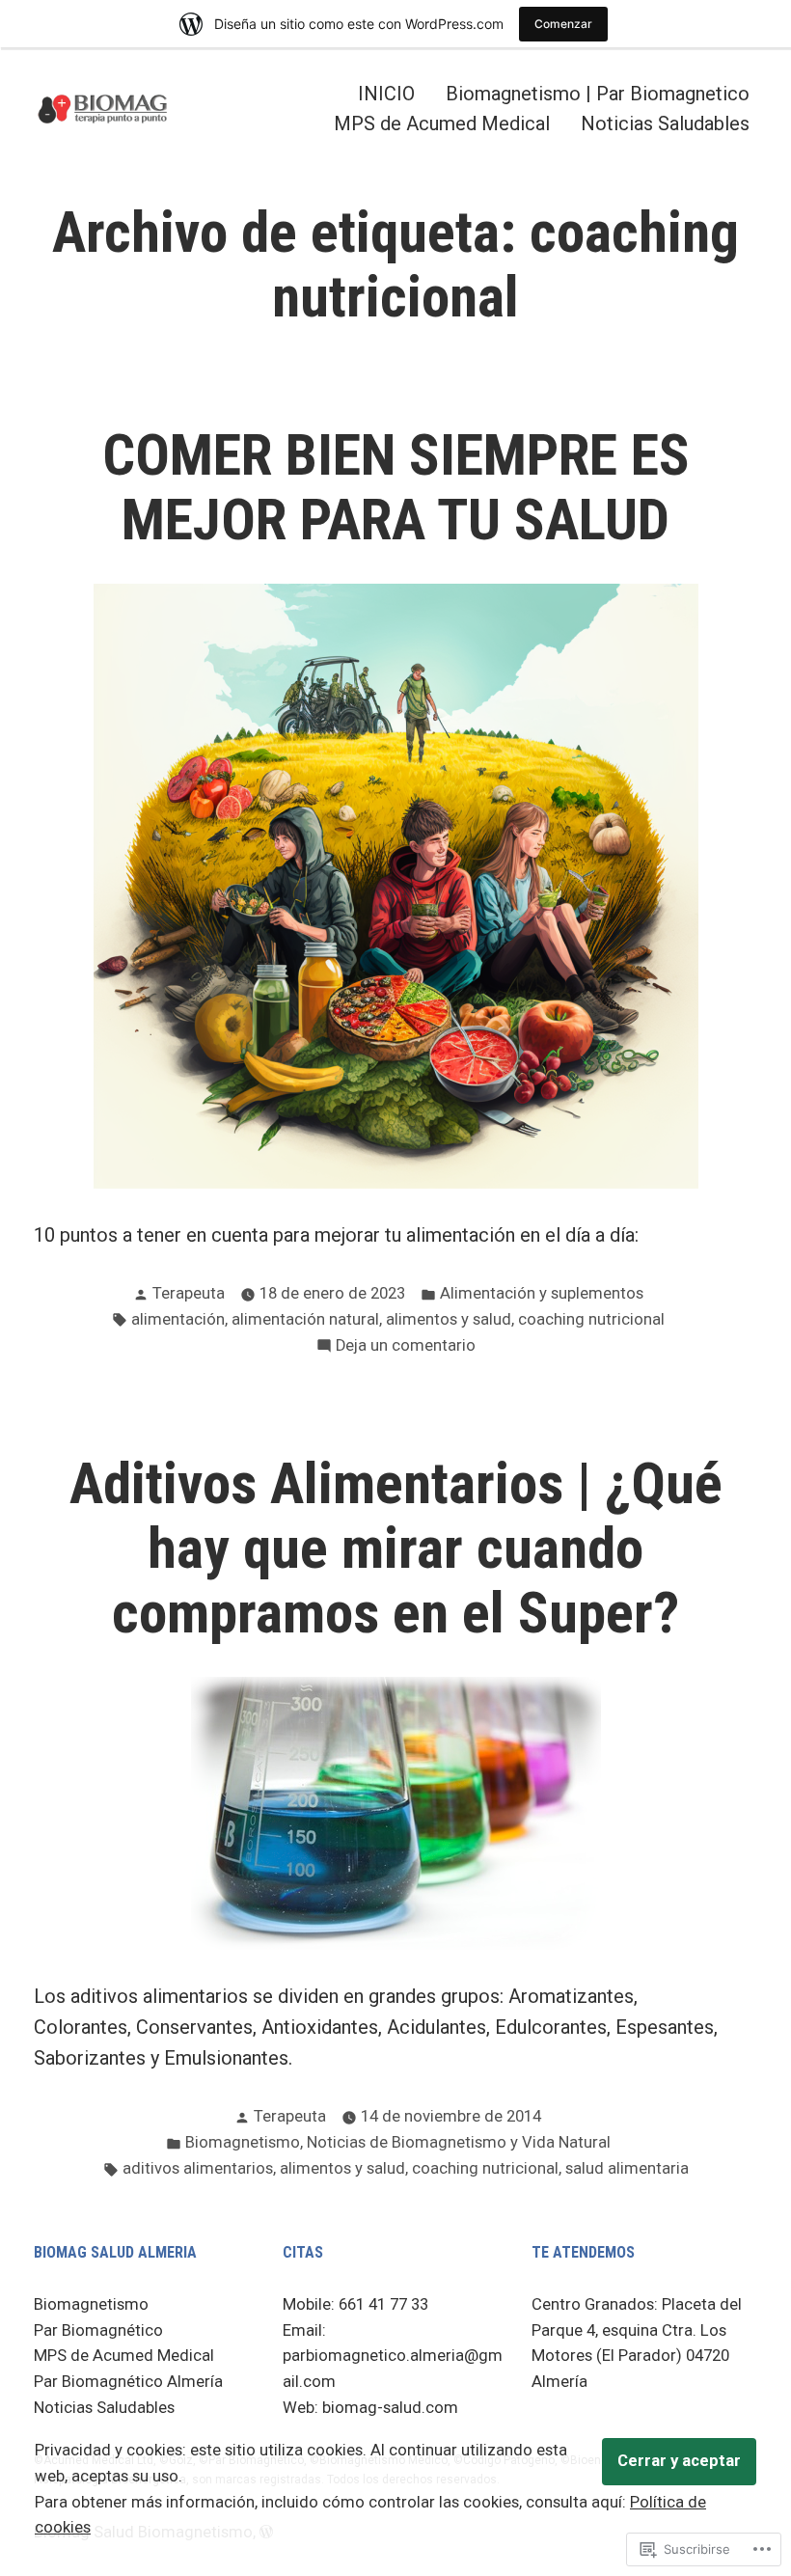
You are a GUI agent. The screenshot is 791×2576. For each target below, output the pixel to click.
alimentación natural (305, 1319)
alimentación (178, 1319)
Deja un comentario (406, 1347)
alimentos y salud (449, 1319)
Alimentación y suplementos (542, 1293)
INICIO (386, 93)
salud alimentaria (627, 2168)
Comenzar (563, 24)
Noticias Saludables (665, 124)
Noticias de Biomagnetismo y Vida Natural (459, 2142)
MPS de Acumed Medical (442, 124)
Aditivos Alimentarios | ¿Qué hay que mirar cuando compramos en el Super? (396, 1548)
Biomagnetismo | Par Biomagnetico (598, 93)
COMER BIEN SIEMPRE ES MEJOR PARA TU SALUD (396, 488)
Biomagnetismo (243, 2142)
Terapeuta (189, 1293)
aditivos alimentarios (198, 2168)
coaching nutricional (591, 1319)
